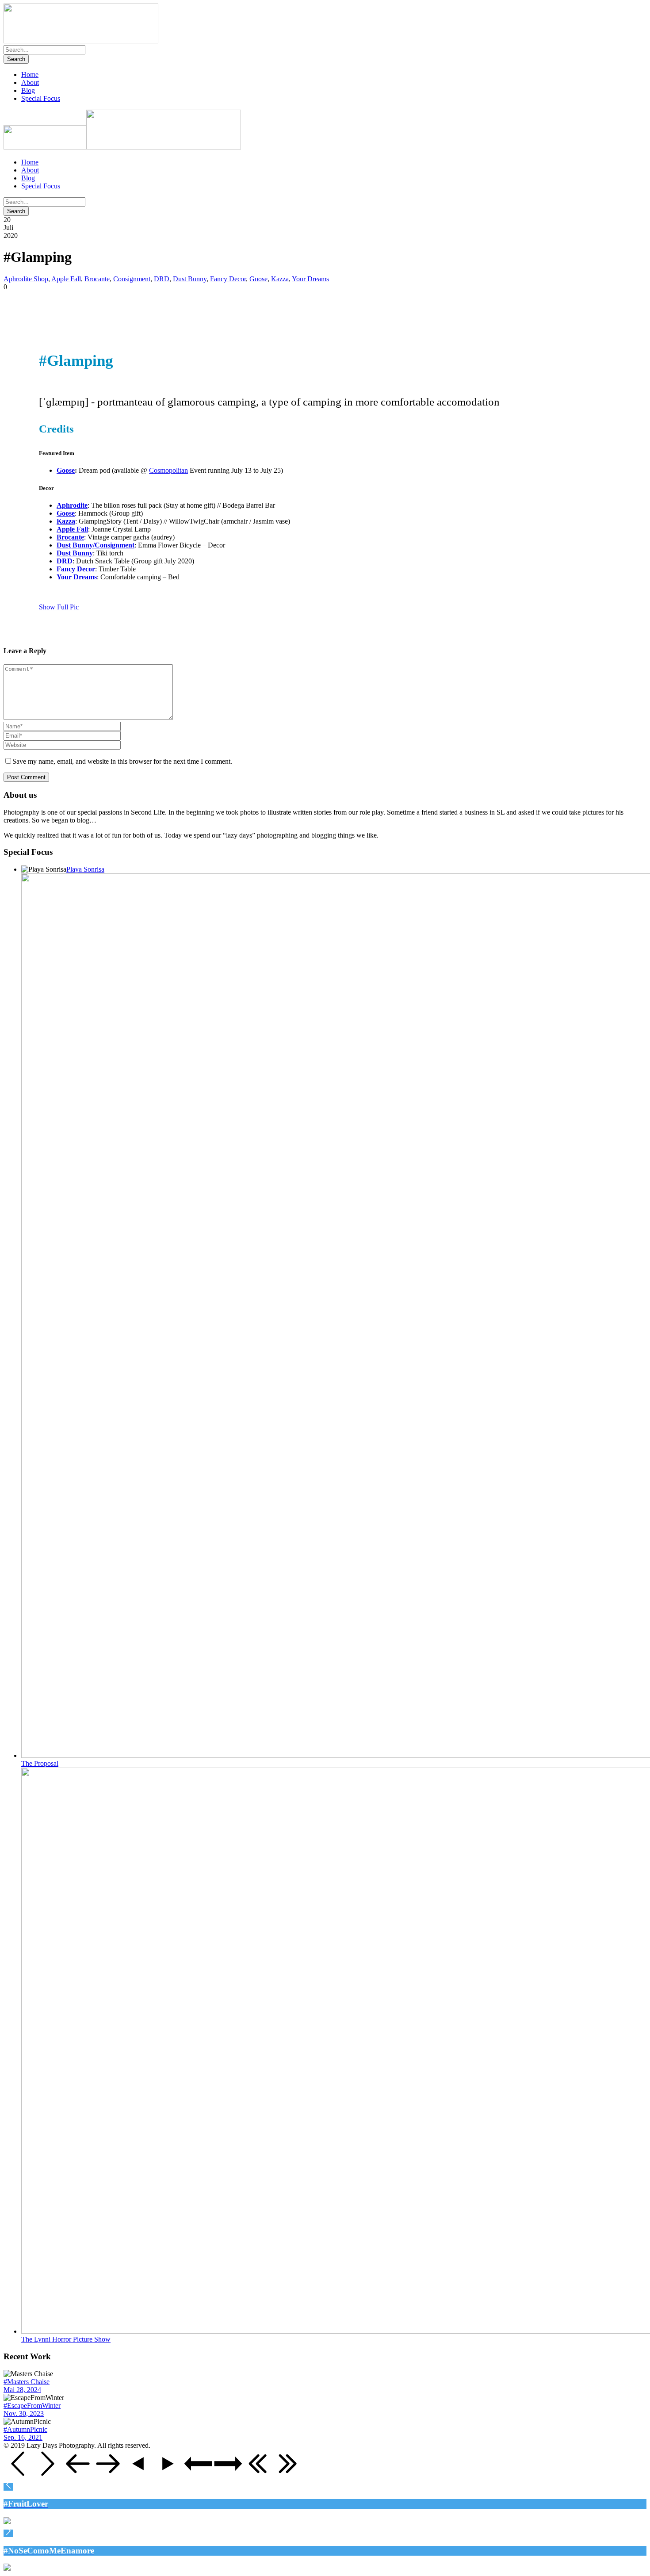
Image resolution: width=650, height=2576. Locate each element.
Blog (28, 90)
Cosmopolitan (168, 470)
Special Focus (41, 98)
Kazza (280, 279)
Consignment (132, 279)
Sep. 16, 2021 (23, 2437)
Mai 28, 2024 (22, 2390)
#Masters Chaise (27, 2382)
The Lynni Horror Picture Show (66, 2339)
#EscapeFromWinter (32, 2406)
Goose (258, 279)
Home (30, 75)
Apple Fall (66, 279)
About (30, 82)
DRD (162, 279)
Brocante (97, 279)
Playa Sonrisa (85, 869)
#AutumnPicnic (25, 2429)
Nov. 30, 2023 (24, 2413)
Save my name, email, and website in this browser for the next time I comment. (122, 761)
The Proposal (40, 1763)
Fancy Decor (228, 279)
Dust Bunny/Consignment (96, 545)
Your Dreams (310, 279)
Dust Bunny (190, 279)
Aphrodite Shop (26, 279)
